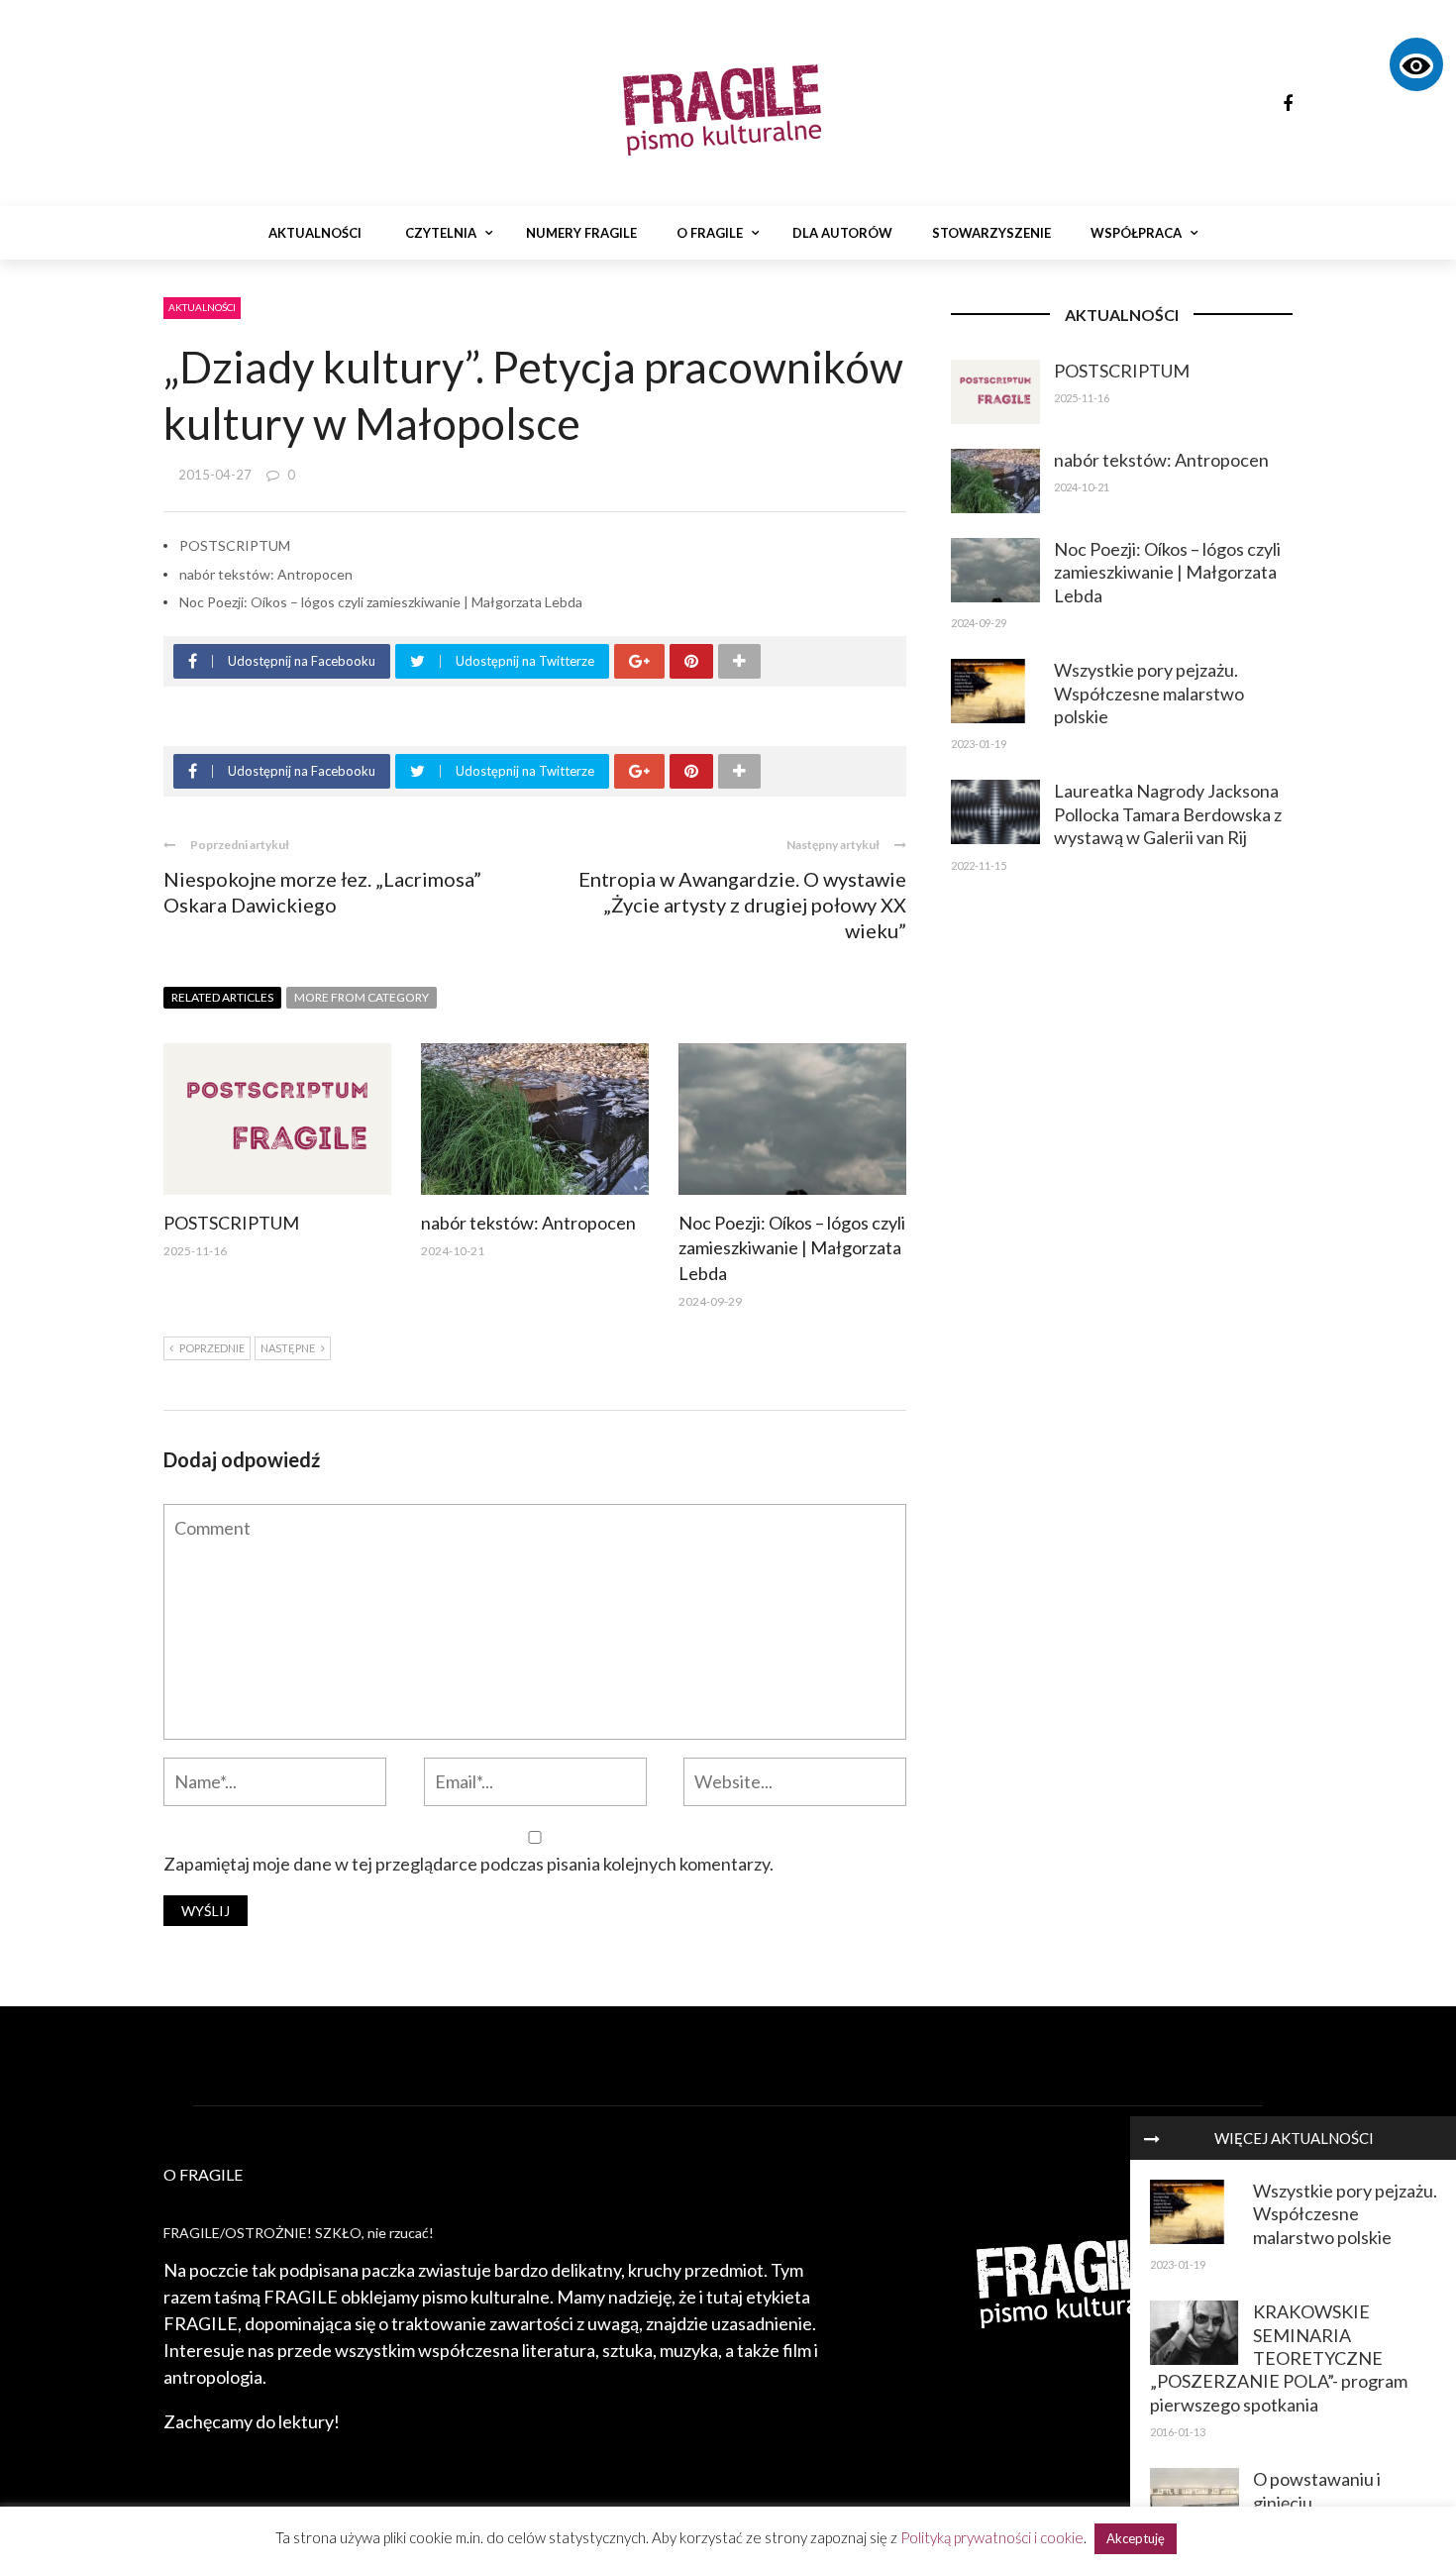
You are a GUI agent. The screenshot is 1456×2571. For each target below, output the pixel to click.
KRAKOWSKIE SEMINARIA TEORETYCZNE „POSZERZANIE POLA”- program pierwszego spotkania (1279, 2358)
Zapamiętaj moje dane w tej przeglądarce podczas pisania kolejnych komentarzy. (468, 1864)
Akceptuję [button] (1136, 2538)
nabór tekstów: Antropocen (266, 574)
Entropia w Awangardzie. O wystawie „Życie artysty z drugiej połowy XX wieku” (742, 905)
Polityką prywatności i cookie (992, 2537)
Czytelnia (441, 233)
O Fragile (710, 233)
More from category (362, 997)
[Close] (1152, 2138)
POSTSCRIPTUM (235, 545)
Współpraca (1136, 233)
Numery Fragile (581, 233)
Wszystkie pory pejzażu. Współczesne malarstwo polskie (1345, 2214)
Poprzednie (212, 1348)
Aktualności (315, 233)
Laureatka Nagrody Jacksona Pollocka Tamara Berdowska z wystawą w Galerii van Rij (1168, 814)
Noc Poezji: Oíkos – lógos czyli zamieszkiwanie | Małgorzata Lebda (381, 602)
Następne (288, 1348)
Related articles (222, 997)
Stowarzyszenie (991, 233)
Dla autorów (842, 233)
